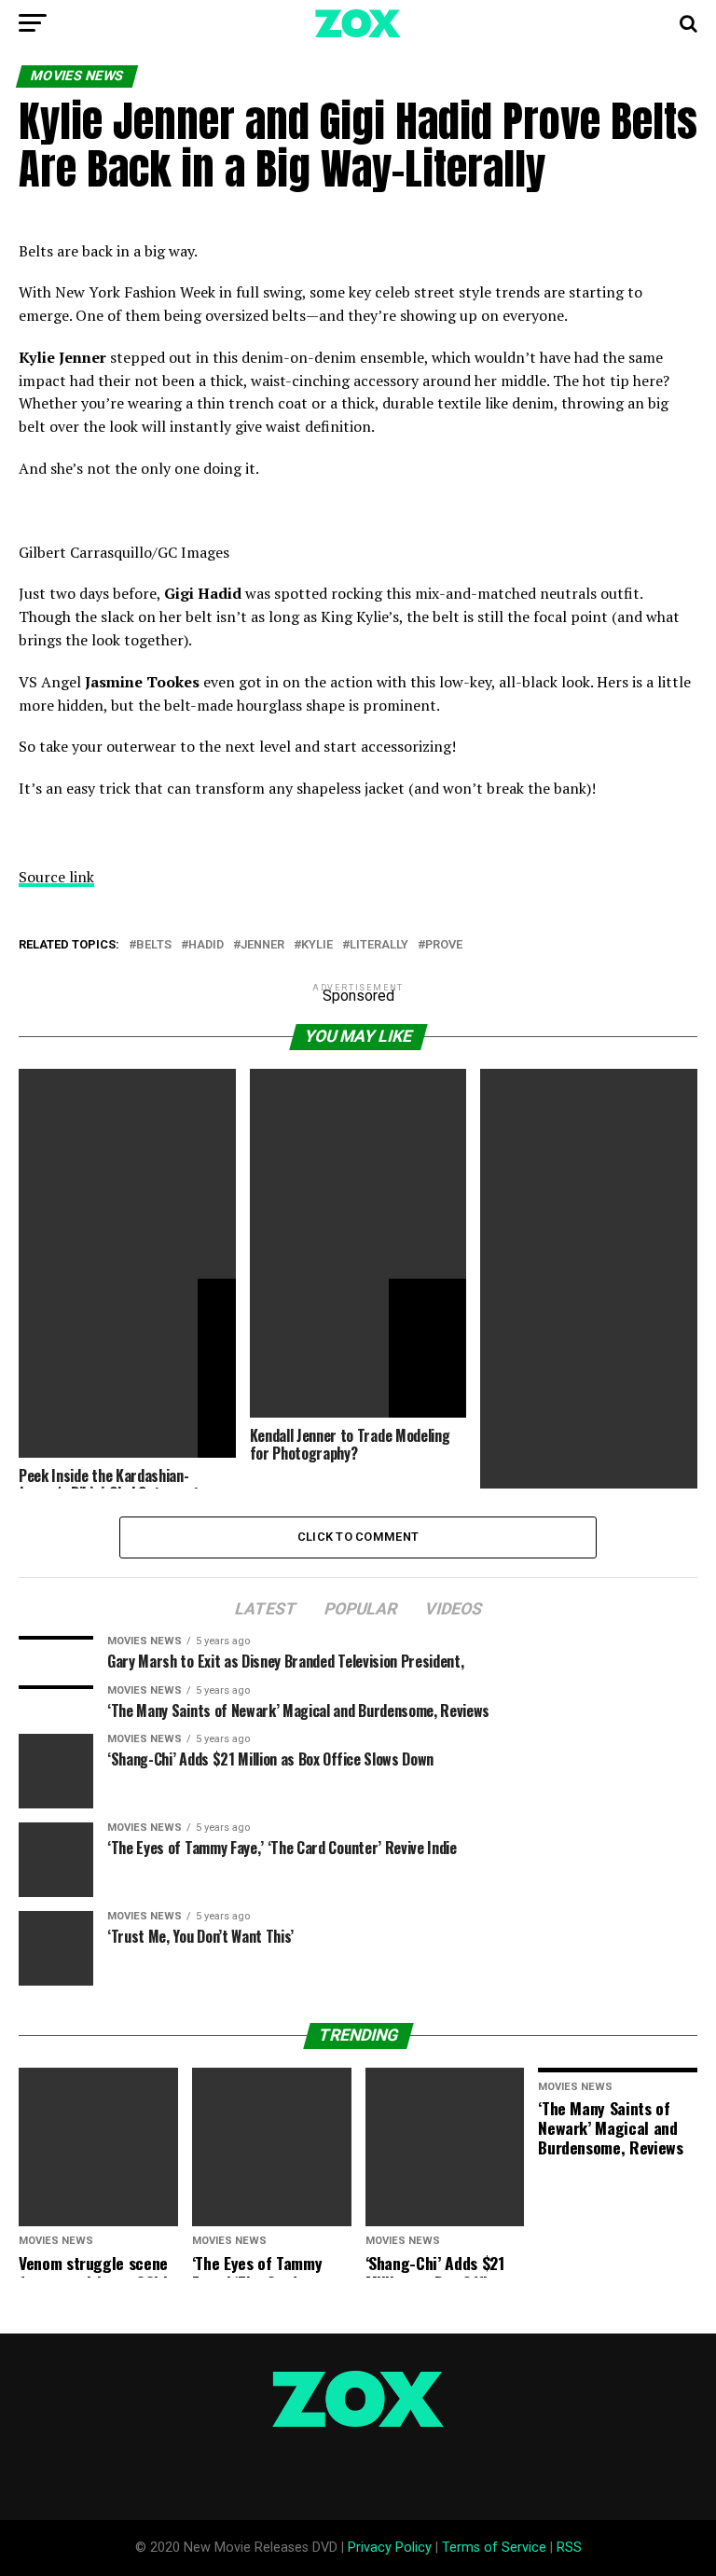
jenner (262, 945)
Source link (56, 877)
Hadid (206, 945)
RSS (569, 2548)
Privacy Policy (390, 2548)
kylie (317, 945)
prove (444, 945)
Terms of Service (494, 2548)
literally (379, 945)
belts (154, 945)
